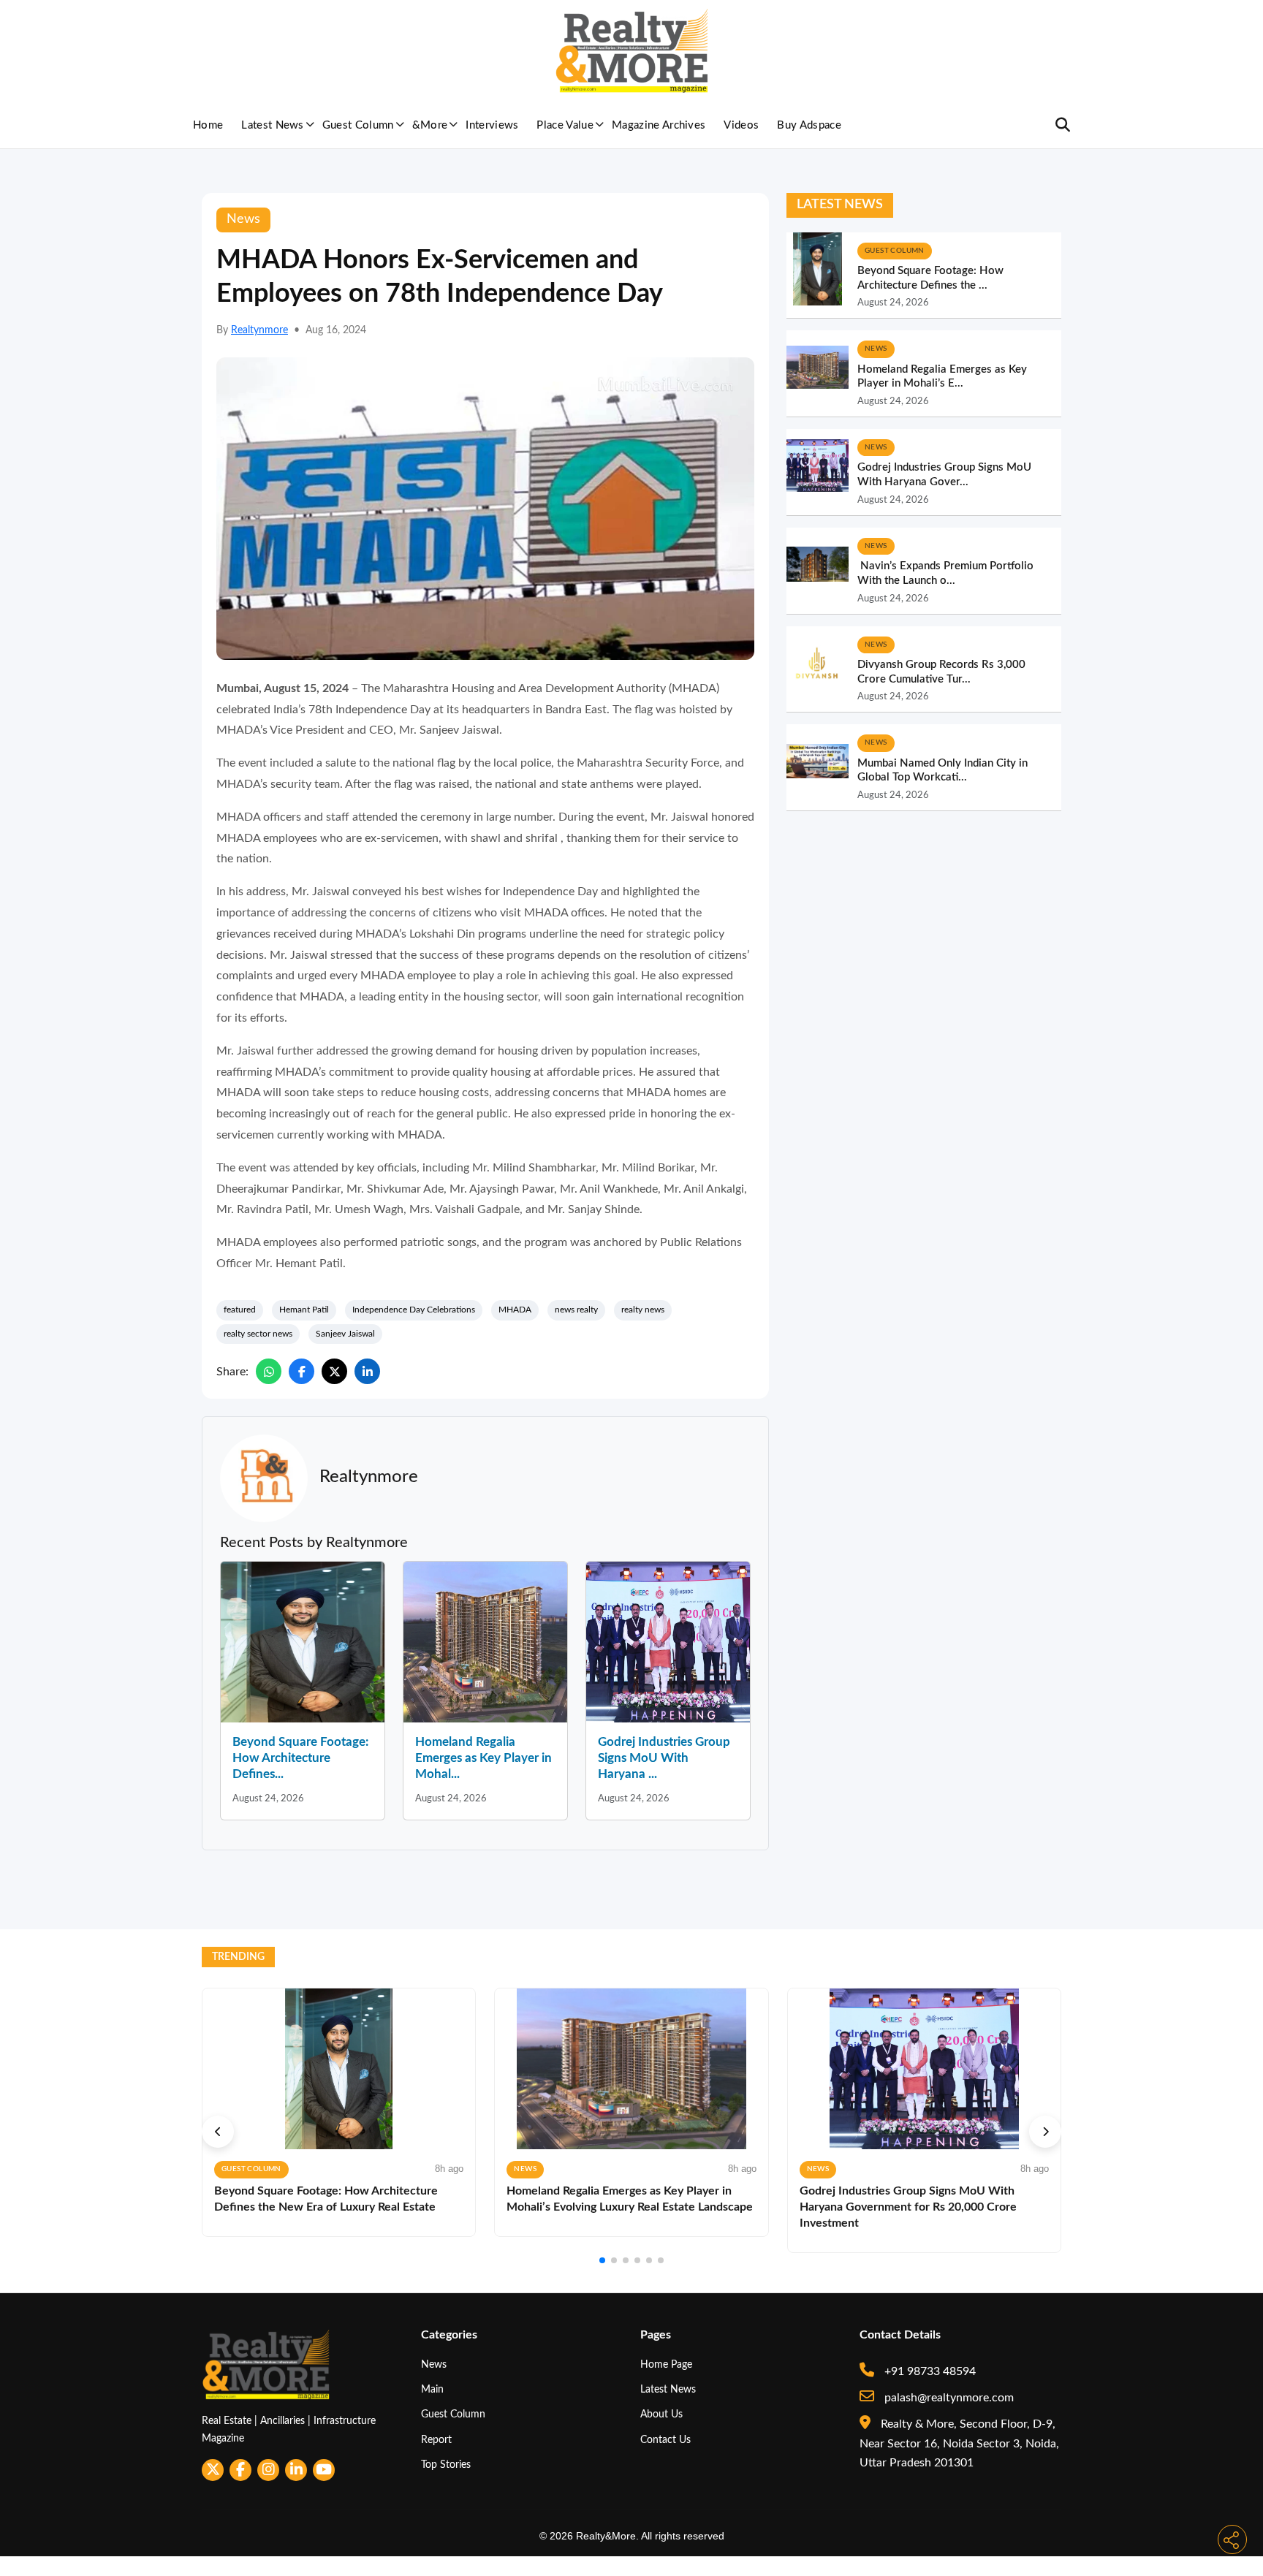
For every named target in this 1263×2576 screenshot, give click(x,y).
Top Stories (446, 2465)
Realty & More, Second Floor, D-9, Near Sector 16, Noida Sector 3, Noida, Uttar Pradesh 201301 (959, 2443)
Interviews (492, 125)
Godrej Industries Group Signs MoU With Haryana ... (664, 1758)
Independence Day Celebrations (414, 1310)
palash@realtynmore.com (948, 2398)
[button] (218, 2132)
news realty (576, 1310)
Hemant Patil (304, 1310)
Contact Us (665, 2440)
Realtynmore (259, 330)
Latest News (273, 125)
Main (432, 2389)
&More (430, 125)
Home (208, 125)
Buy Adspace (809, 125)
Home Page (666, 2364)
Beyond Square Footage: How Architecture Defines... (300, 1758)
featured (240, 1310)
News (434, 2364)
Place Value (565, 125)
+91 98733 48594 (929, 2371)
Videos (741, 125)
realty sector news (258, 1334)
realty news (643, 1310)
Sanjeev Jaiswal (345, 1334)
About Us (661, 2414)
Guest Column (358, 125)
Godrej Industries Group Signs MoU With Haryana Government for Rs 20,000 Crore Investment (908, 2207)
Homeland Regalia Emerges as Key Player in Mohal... (483, 1758)
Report (436, 2440)
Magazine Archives (659, 125)
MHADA (515, 1310)
